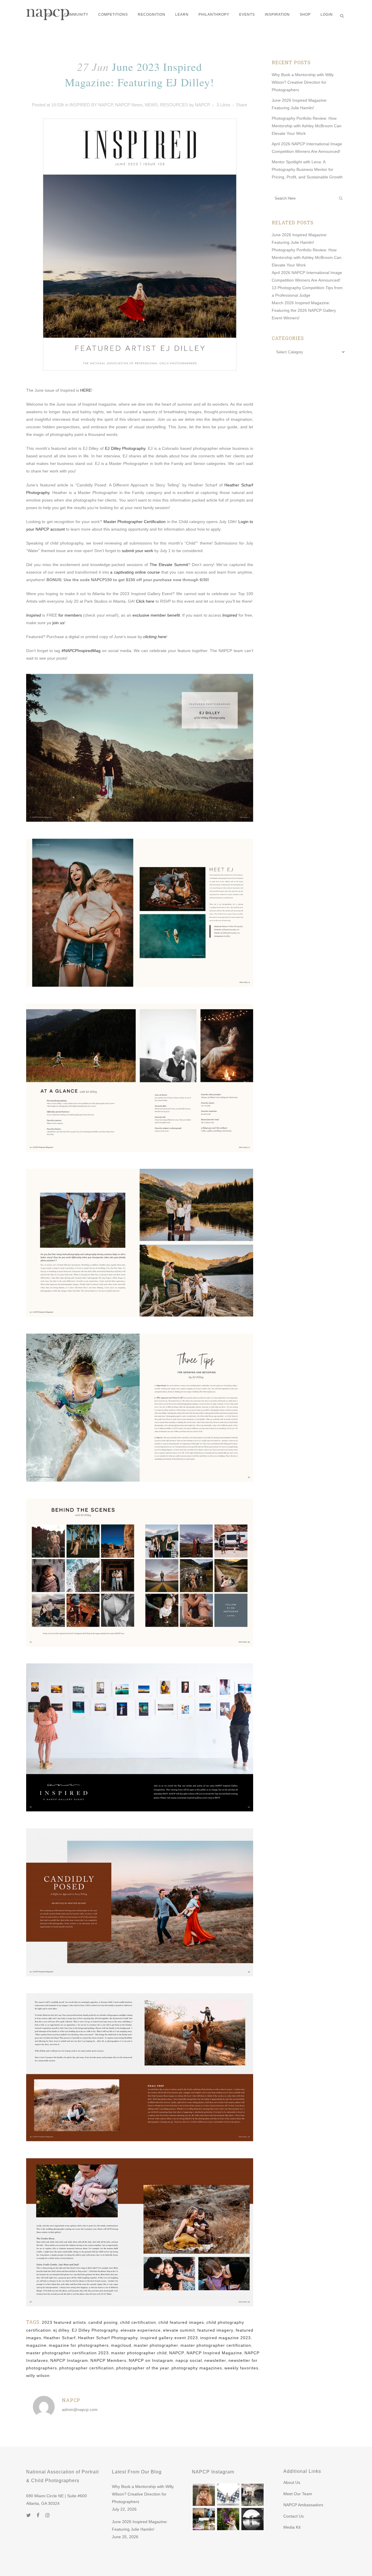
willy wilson (38, 2375)
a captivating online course (135, 572)
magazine (36, 2345)
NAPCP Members (108, 2360)
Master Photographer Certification (135, 522)
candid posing (103, 2322)
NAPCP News (129, 105)
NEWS (151, 105)
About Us (292, 2482)
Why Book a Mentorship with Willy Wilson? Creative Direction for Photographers (303, 82)
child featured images (181, 2322)
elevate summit (179, 2330)
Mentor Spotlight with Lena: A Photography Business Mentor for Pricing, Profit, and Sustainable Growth (307, 169)
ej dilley (61, 2330)
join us (58, 623)
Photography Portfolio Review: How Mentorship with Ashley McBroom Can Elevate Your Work (307, 126)
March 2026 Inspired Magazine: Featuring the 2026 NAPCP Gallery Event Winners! (304, 310)
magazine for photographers (79, 2345)
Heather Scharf (60, 2338)
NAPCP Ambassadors (303, 2505)
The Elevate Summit (169, 565)
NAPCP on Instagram (151, 2360)
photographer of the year (143, 2368)
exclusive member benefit (156, 615)
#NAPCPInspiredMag (81, 651)
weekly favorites (241, 2368)
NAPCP (203, 105)
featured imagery (215, 2330)
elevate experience (141, 2330)
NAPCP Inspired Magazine (214, 2353)
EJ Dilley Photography (125, 448)
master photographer (156, 2345)
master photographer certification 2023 (67, 2353)
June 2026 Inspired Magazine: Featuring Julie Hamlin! (140, 2525)
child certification (138, 2322)
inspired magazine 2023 (226, 2338)
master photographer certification (216, 2345)
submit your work (137, 551)
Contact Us (294, 2516)
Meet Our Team (298, 2494)
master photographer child (139, 2353)
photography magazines (197, 2368)
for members (70, 615)
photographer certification (87, 2368)
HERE (86, 390)
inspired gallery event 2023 (169, 2338)
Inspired (34, 615)
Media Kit (292, 2527)
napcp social (189, 2360)
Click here (145, 601)
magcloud (121, 2345)
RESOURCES (174, 105)
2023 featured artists (64, 2322)
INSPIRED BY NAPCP (91, 105)
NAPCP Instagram (69, 2360)
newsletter (215, 2360)
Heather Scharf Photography (108, 2338)
